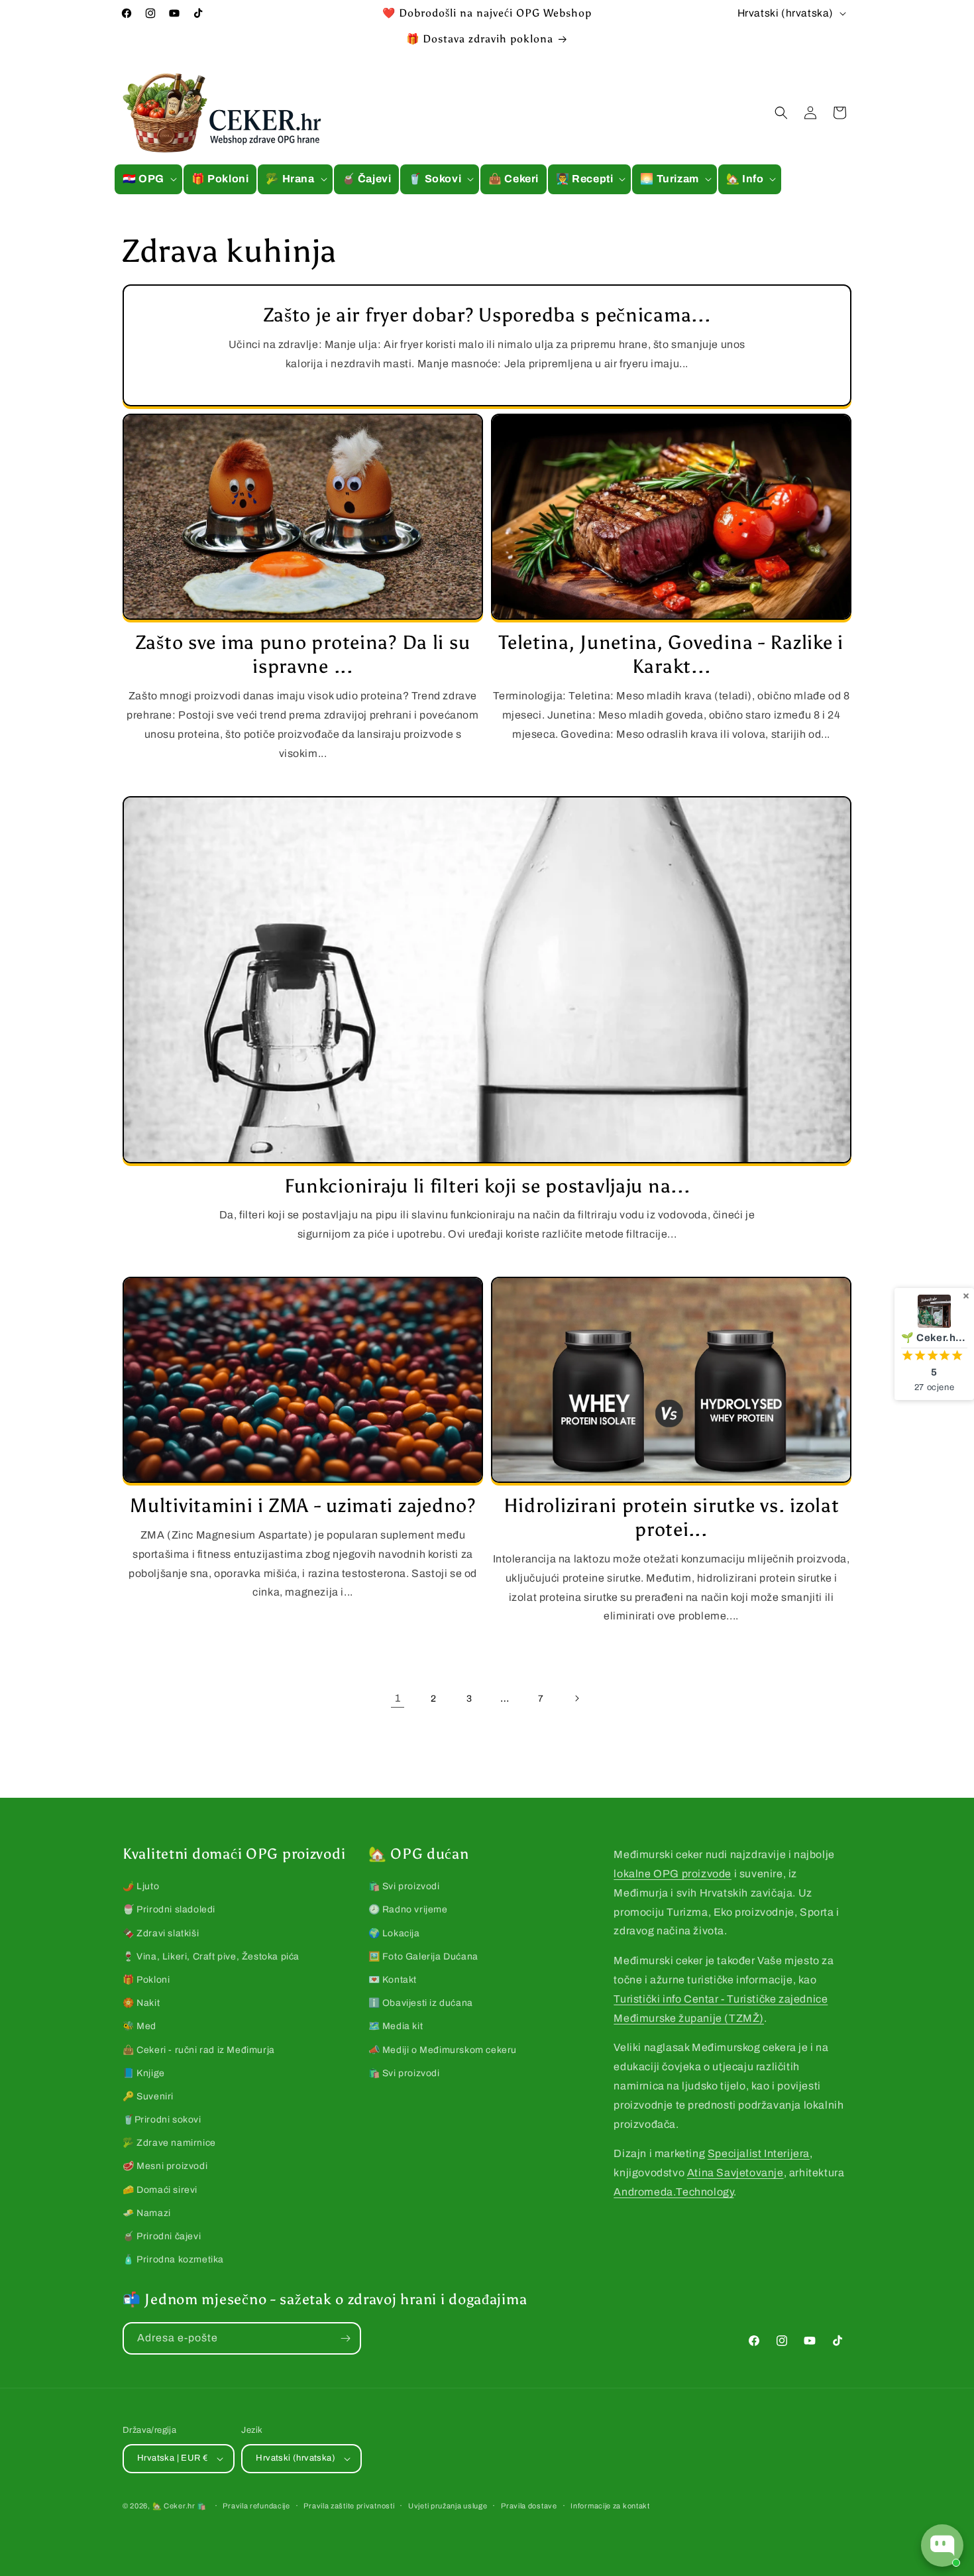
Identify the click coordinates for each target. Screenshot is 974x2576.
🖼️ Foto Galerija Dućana (423, 1957)
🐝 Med (139, 2026)
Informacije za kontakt (610, 2506)
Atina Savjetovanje (735, 2173)
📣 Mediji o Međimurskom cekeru (443, 2050)
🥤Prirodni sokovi (162, 2120)
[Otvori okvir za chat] (942, 2546)
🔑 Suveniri (148, 2096)
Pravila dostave (529, 2506)
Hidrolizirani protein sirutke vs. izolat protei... (672, 1518)
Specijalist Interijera (759, 2153)
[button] (148, 179)
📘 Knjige (144, 2073)
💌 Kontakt (393, 1980)
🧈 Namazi (147, 2213)
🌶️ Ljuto (141, 1886)
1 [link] (398, 1698)
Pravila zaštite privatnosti (349, 2506)
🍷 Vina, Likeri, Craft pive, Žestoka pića (211, 1957)
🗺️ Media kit (396, 2026)
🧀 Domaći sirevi (160, 2190)
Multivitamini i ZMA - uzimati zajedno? (302, 1506)
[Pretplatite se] (345, 2338)
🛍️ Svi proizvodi (404, 1886)
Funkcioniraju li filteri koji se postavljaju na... (487, 1186)
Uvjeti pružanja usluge (448, 2506)
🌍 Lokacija (394, 1933)
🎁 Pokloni (146, 1980)
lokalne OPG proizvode (673, 1874)
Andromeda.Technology (674, 2192)
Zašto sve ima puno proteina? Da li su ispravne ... (303, 655)
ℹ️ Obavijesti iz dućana (421, 2003)
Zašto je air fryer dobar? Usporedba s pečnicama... (487, 315)
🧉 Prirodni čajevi (162, 2236)
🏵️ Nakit (141, 2003)
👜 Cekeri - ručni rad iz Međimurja (199, 2050)
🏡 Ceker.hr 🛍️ (180, 2506)
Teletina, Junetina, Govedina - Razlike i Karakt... (671, 655)
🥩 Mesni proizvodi (165, 2166)
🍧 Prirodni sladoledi (169, 1909)
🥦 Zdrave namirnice (169, 2143)
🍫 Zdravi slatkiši (161, 1933)
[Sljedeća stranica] (576, 1698)
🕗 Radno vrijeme (408, 1909)
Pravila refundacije (256, 2506)
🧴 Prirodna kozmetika (173, 2259)
